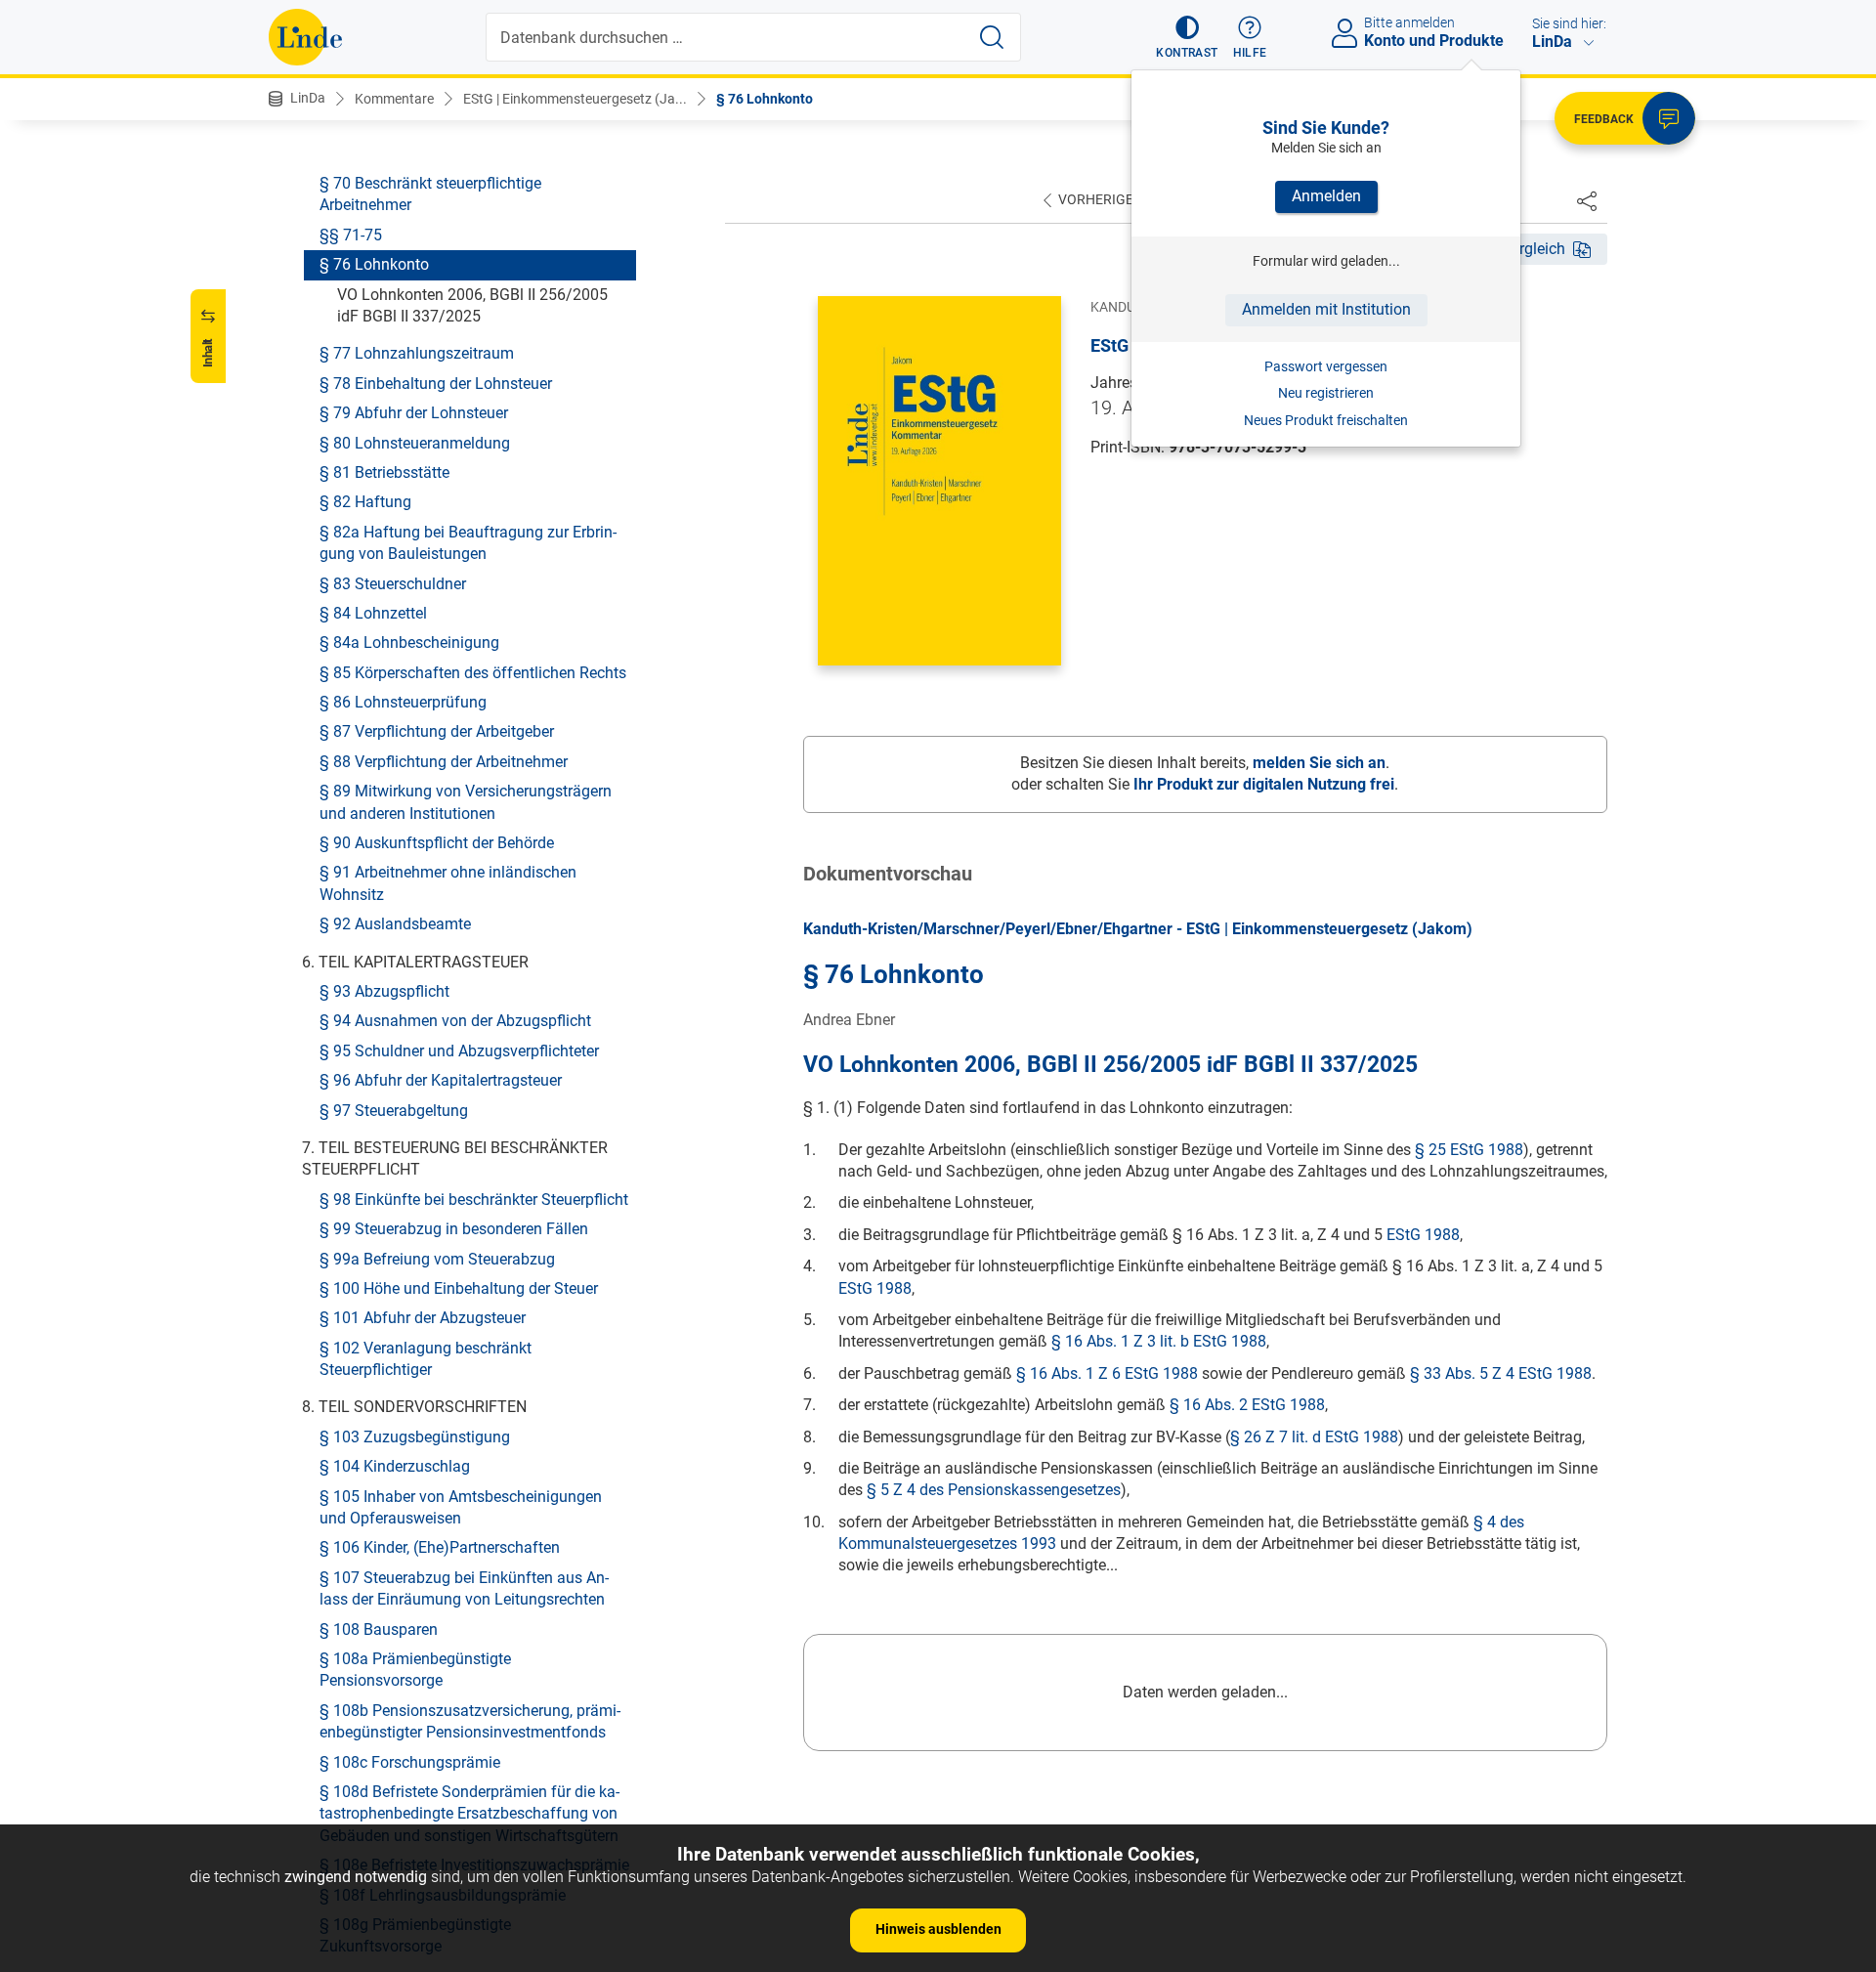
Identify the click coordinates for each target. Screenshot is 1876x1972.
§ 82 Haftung (365, 502)
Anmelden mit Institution (1326, 309)
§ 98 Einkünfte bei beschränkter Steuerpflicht (474, 1200)
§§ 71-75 (351, 235)
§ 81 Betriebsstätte (384, 472)
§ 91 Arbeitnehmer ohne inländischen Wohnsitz (448, 884)
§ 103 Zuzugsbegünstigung (415, 1437)
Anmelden (1326, 196)
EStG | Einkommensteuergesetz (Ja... (575, 99)
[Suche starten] (992, 37)
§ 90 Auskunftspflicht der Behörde (437, 843)
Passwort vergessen (1326, 366)
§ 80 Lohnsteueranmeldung (415, 443)
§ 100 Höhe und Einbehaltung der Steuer (459, 1288)
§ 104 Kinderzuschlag (395, 1466)
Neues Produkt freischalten (1326, 420)
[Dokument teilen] (1587, 200)
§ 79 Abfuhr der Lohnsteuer (414, 413)
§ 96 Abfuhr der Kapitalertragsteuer (441, 1080)
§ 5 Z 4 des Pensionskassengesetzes (994, 1490)
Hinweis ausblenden (938, 1929)
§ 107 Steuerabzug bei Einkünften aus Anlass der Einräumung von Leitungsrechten (464, 1588)
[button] (1187, 37)
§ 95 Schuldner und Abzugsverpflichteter (459, 1051)
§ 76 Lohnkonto (765, 99)
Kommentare (394, 99)
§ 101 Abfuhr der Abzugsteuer (423, 1318)
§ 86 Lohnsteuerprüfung (403, 702)
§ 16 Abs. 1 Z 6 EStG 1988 (1107, 1373)
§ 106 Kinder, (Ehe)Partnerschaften (440, 1548)
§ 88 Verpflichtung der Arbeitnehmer (444, 762)
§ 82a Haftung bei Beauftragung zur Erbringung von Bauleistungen (468, 543)
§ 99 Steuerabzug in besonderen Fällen (454, 1229)
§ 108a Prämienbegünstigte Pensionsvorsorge (415, 1670)
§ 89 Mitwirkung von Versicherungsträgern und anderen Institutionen (466, 802)
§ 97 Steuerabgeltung (394, 1111)
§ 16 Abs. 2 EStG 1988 (1247, 1405)
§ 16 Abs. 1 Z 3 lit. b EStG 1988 (1159, 1341)
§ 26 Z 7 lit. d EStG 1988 (1314, 1437)
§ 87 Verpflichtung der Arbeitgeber (437, 732)
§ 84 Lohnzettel (373, 613)
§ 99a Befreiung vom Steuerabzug (437, 1259)
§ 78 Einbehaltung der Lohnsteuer (436, 384)
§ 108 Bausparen (379, 1629)
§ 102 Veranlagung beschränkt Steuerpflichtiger (426, 1359)
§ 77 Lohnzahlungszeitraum (417, 354)
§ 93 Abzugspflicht (384, 991)
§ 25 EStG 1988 (1469, 1150)
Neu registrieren (1326, 393)
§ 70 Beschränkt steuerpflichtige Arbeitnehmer (430, 194)
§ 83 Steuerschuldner (393, 584)
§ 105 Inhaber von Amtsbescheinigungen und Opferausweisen (461, 1507)
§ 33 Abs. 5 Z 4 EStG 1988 (1501, 1373)
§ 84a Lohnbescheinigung (409, 643)
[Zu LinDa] (305, 37)
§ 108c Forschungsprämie (410, 1762)
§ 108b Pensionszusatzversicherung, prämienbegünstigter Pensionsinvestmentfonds (470, 1721)
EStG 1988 (1423, 1235)
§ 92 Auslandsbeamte (395, 924)
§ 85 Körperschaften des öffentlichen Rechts (473, 673)
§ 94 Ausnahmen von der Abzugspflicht (455, 1021)
